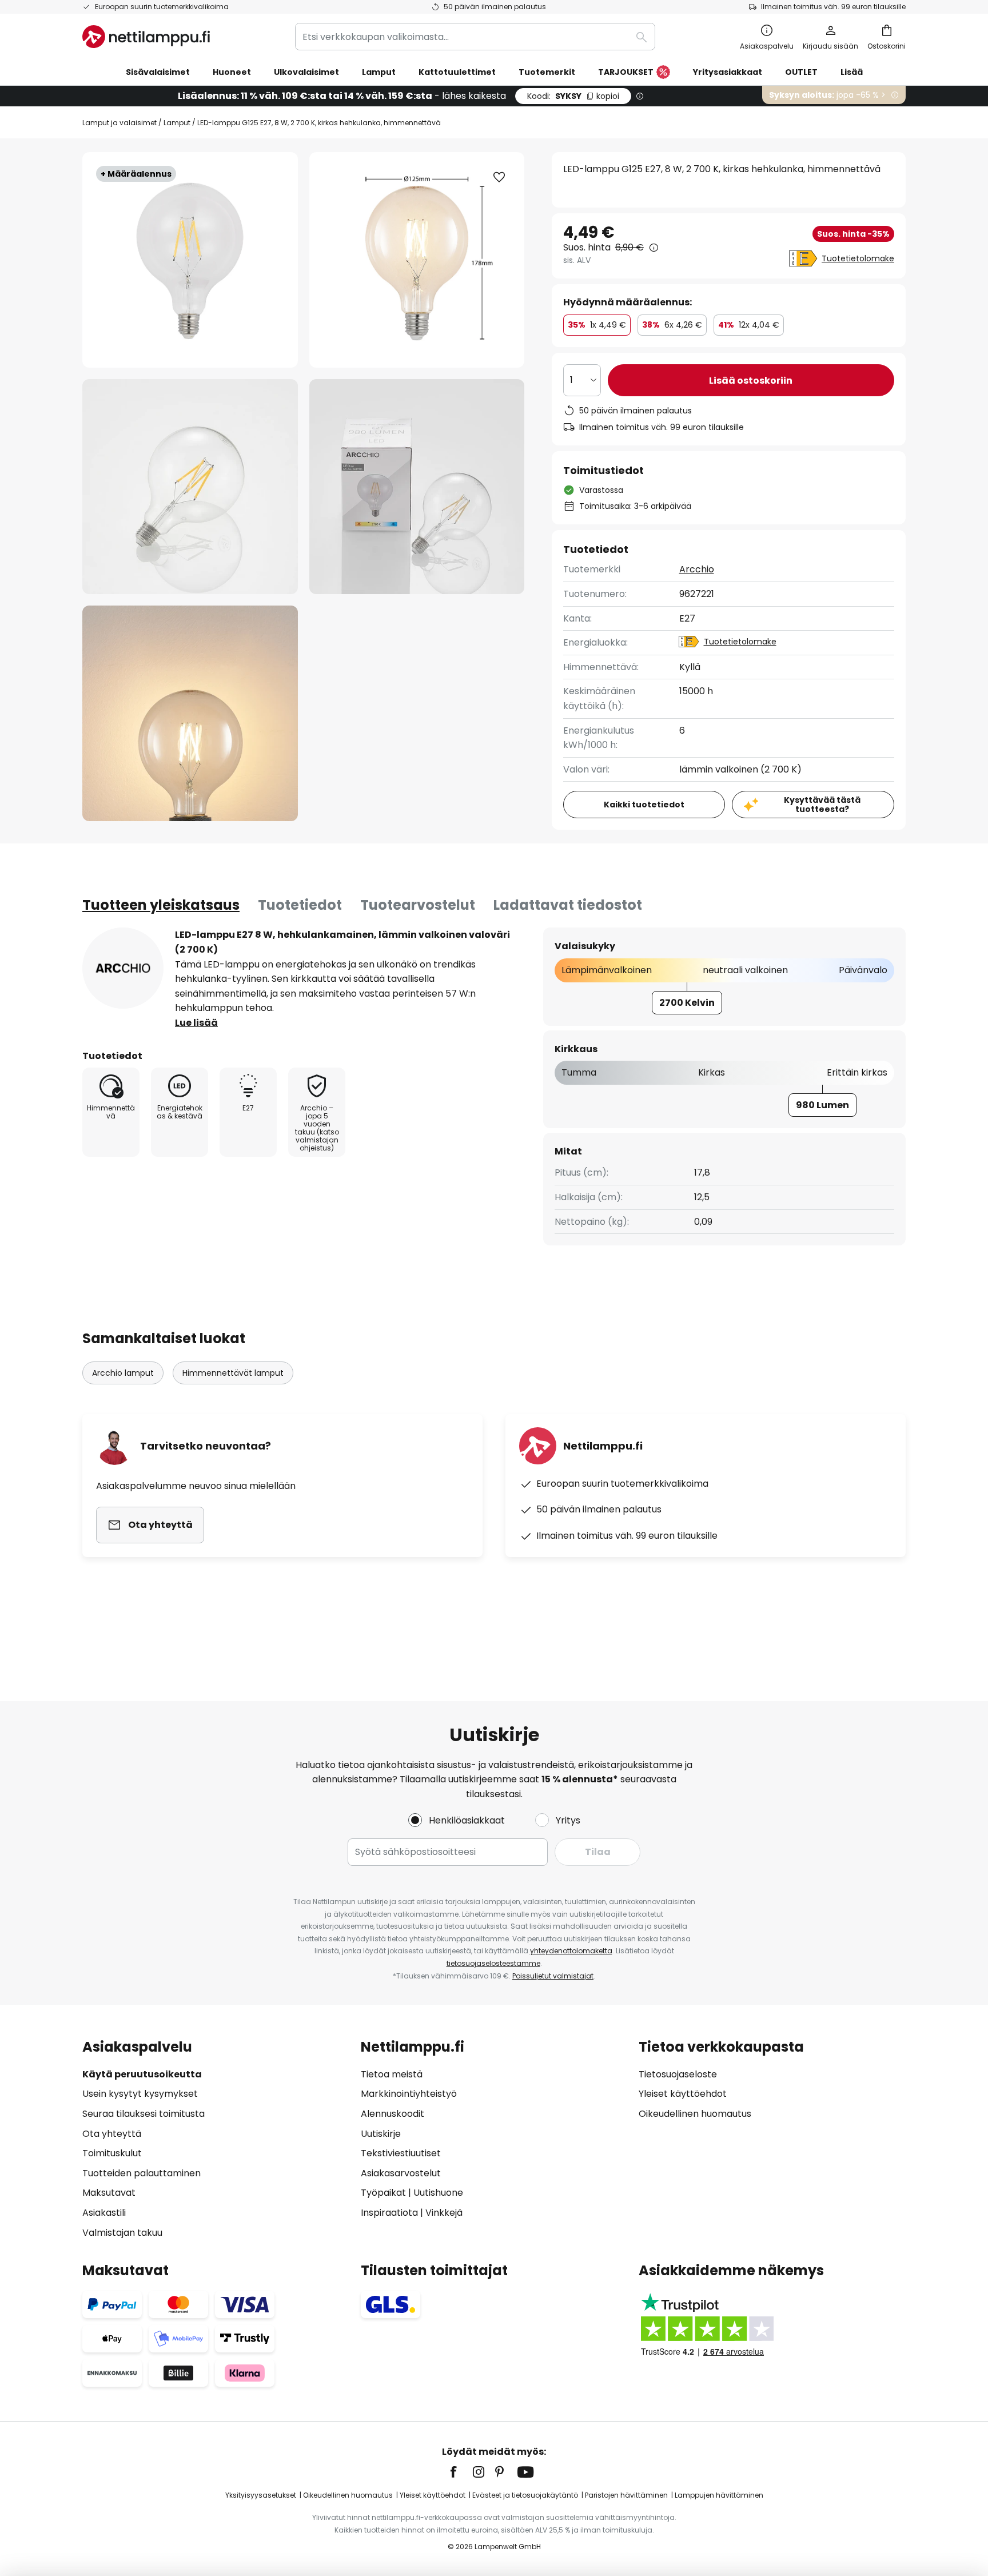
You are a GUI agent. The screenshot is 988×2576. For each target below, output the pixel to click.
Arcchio (697, 569)
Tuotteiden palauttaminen (142, 2173)
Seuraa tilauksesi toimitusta (144, 2114)
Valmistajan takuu (122, 2233)
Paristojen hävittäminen (626, 2495)
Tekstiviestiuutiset (401, 2153)
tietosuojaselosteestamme (493, 1963)
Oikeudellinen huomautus (695, 2114)
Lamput (177, 123)
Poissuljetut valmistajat (553, 1976)
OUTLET (801, 72)
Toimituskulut (112, 2153)
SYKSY (573, 96)
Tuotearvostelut (418, 905)
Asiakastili (104, 2213)
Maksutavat (109, 2193)
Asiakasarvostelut (401, 2173)
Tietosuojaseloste (678, 2074)
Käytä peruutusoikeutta (142, 2074)
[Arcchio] (123, 968)
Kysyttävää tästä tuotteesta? (822, 805)
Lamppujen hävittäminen (719, 2495)
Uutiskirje (381, 2134)
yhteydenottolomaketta (571, 1951)
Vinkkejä (444, 2213)
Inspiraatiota (389, 2213)
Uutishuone (438, 2193)
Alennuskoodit (393, 2114)
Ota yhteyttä (112, 2134)
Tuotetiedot (300, 905)
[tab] (161, 905)
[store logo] (146, 37)
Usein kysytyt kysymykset (140, 2094)
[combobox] (475, 37)
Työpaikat (383, 2193)
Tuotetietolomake (858, 258)
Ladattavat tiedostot (568, 905)
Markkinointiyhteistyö (409, 2094)
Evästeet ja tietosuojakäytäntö (525, 2495)
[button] (190, 487)
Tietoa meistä (392, 2074)
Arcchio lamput (123, 1373)
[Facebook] (461, 2472)
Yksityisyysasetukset (261, 2495)
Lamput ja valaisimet (119, 123)
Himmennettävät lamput (233, 1373)
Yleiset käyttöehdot (683, 2094)
